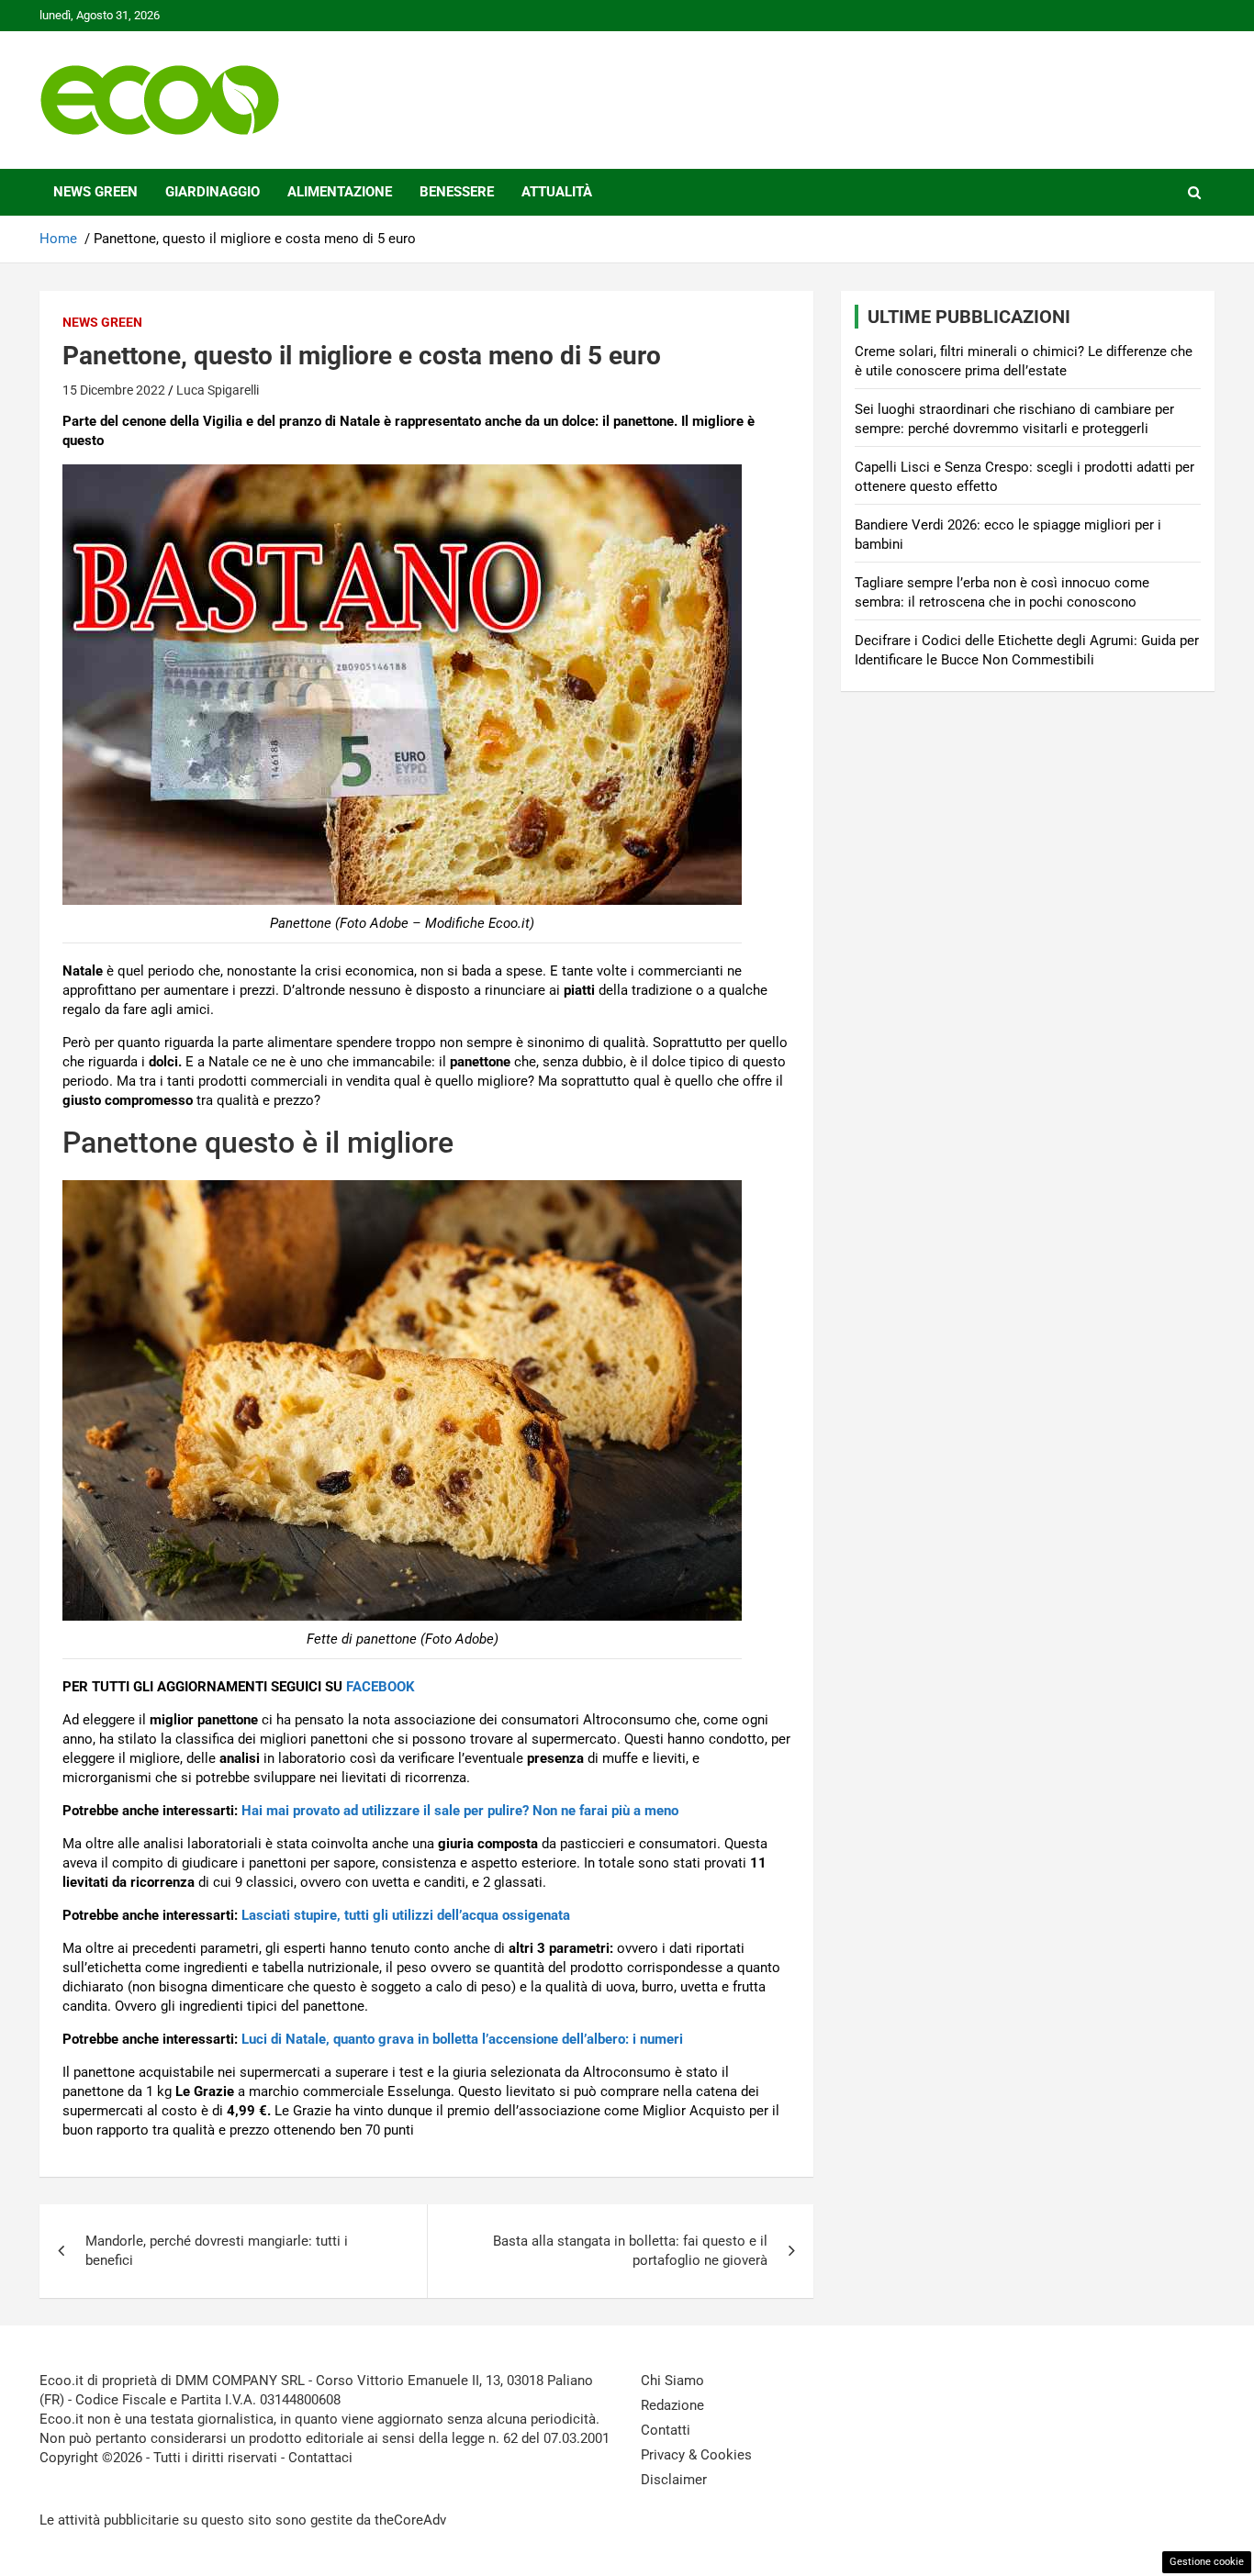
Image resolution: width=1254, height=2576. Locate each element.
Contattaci (320, 2458)
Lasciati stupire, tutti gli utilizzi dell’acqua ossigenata (406, 1915)
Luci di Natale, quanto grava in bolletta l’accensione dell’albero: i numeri (462, 2039)
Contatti (666, 2430)
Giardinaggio (213, 192)
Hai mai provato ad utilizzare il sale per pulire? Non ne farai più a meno (460, 1811)
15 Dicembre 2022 (114, 390)
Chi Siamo (672, 2381)
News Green (95, 192)
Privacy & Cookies (696, 2455)
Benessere (457, 192)
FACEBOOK (381, 1687)
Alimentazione (340, 192)
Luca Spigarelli (218, 390)
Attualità (557, 192)
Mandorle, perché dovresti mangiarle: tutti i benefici (217, 2251)
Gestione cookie (1207, 2562)
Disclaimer (674, 2480)
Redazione (672, 2405)
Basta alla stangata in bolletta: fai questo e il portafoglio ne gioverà (630, 2251)
